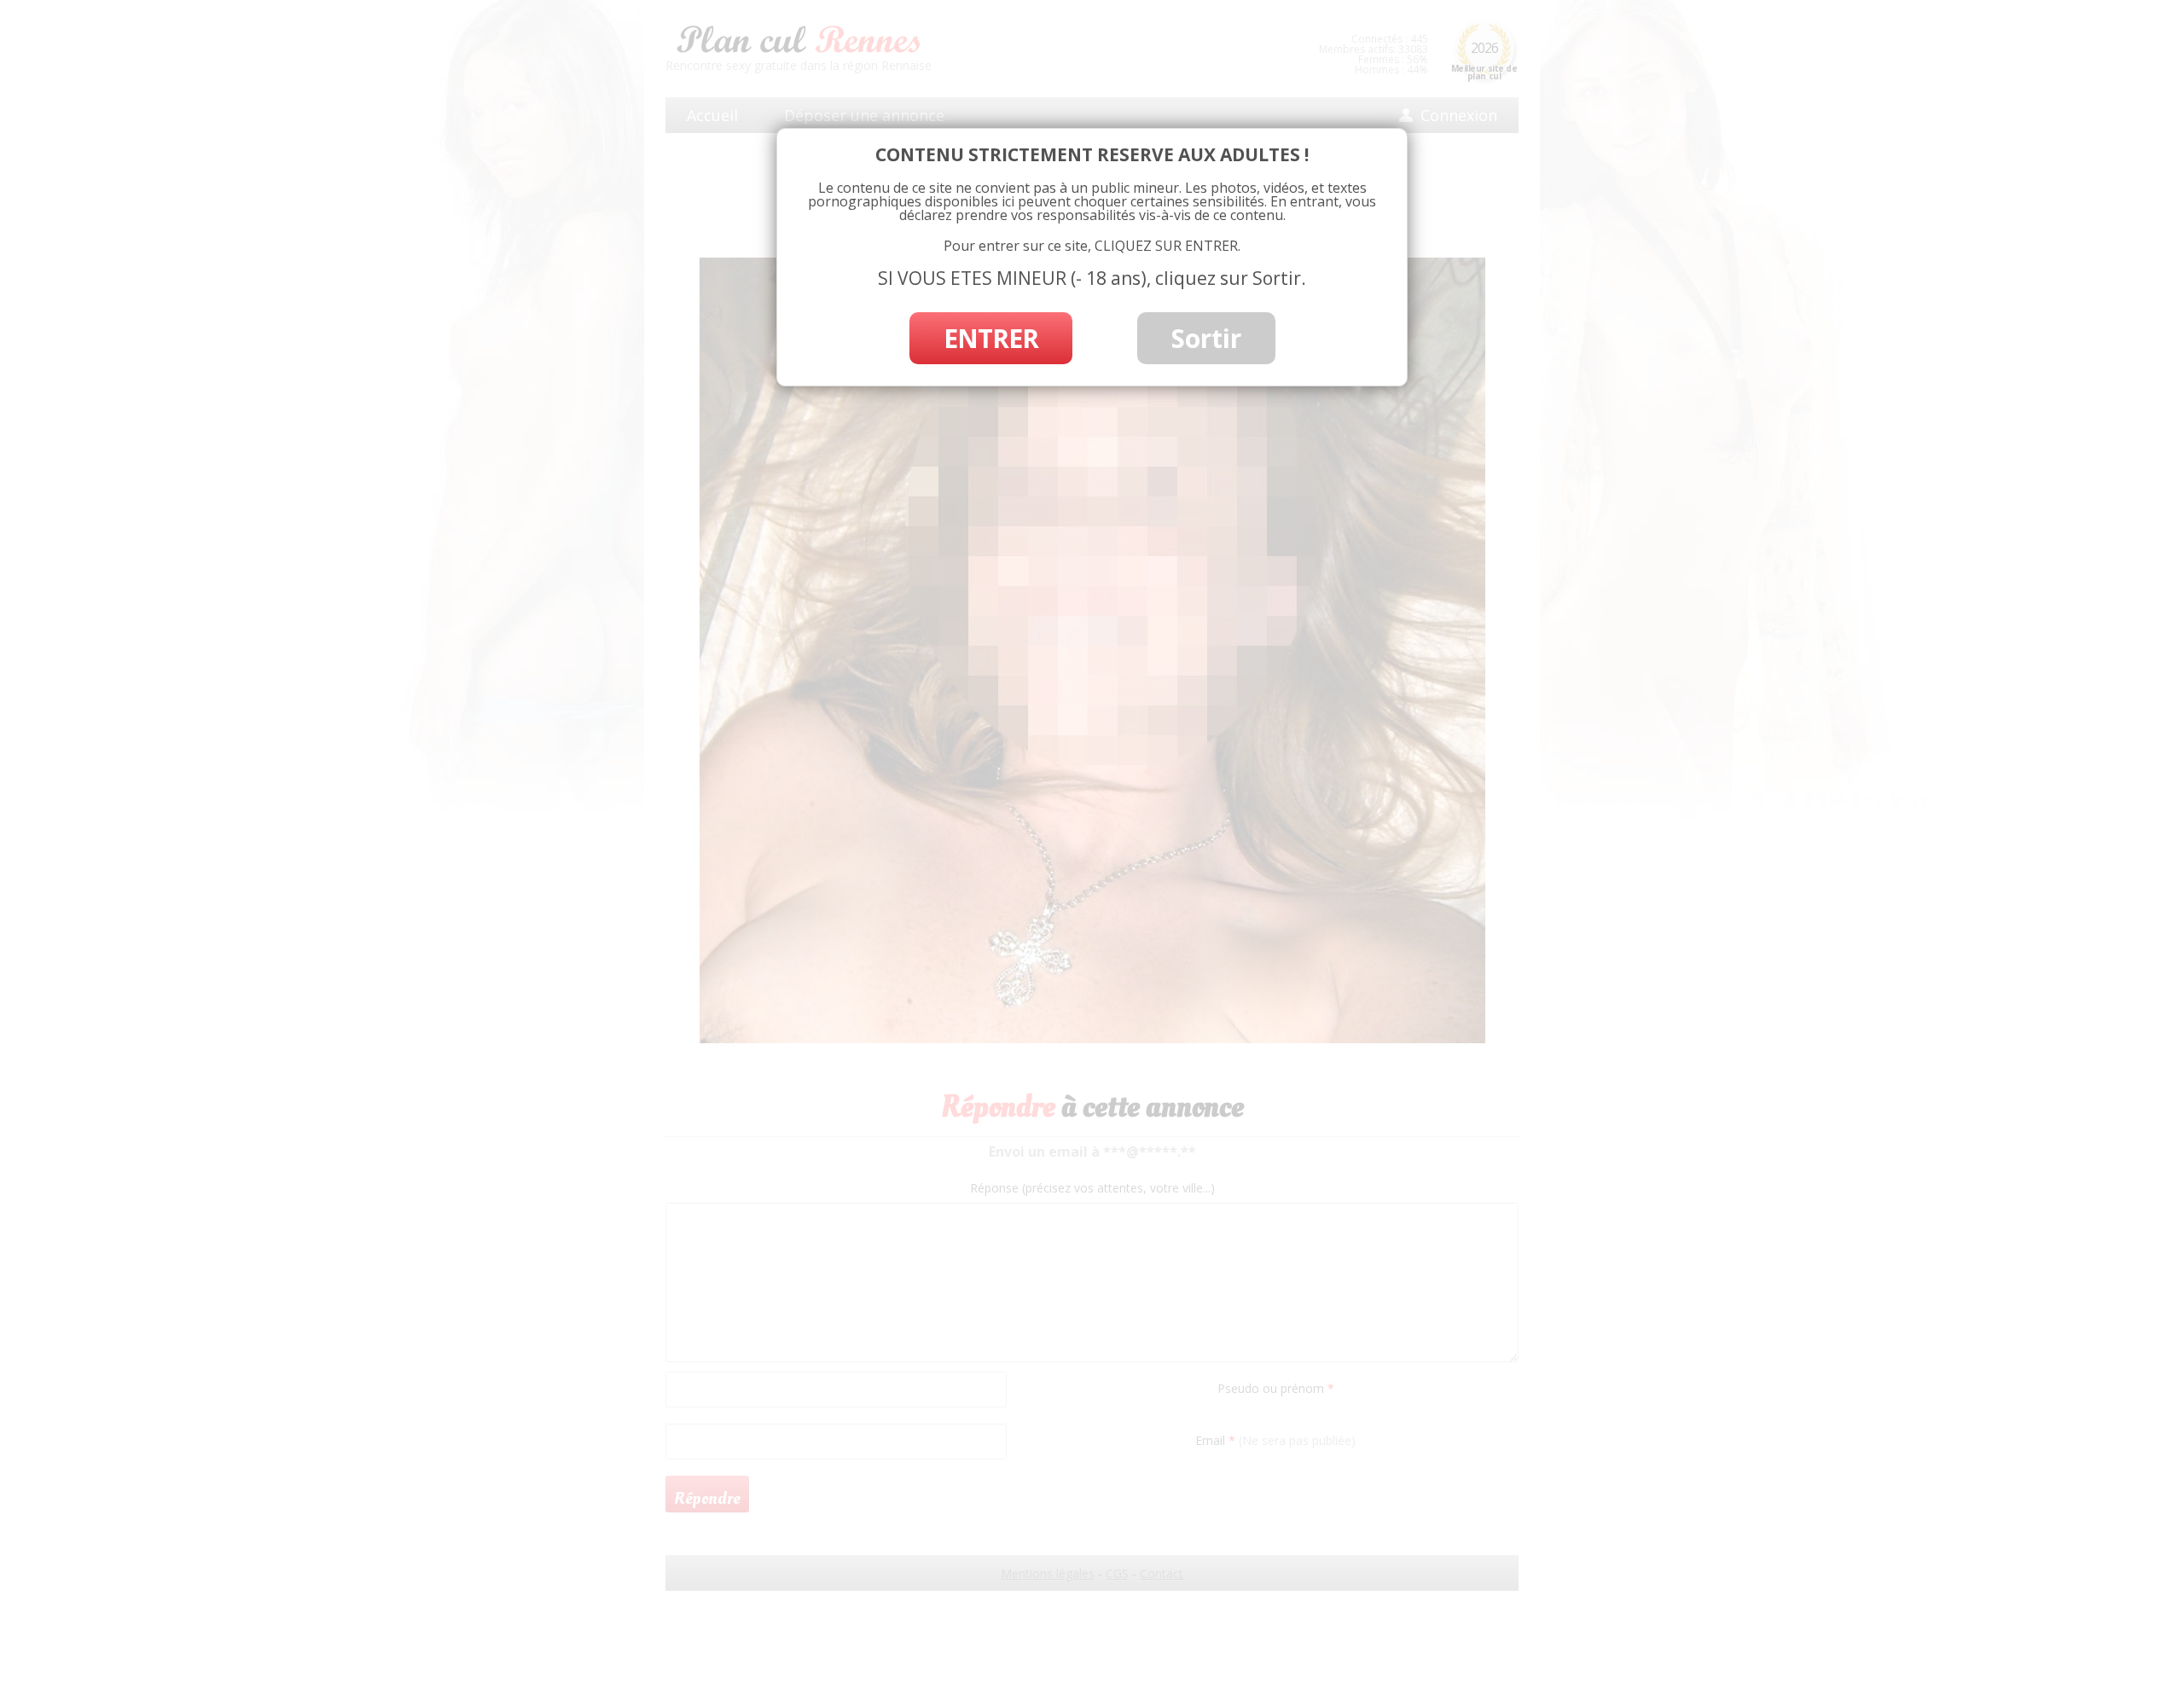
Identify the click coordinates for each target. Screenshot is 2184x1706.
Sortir (1206, 338)
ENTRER (991, 338)
